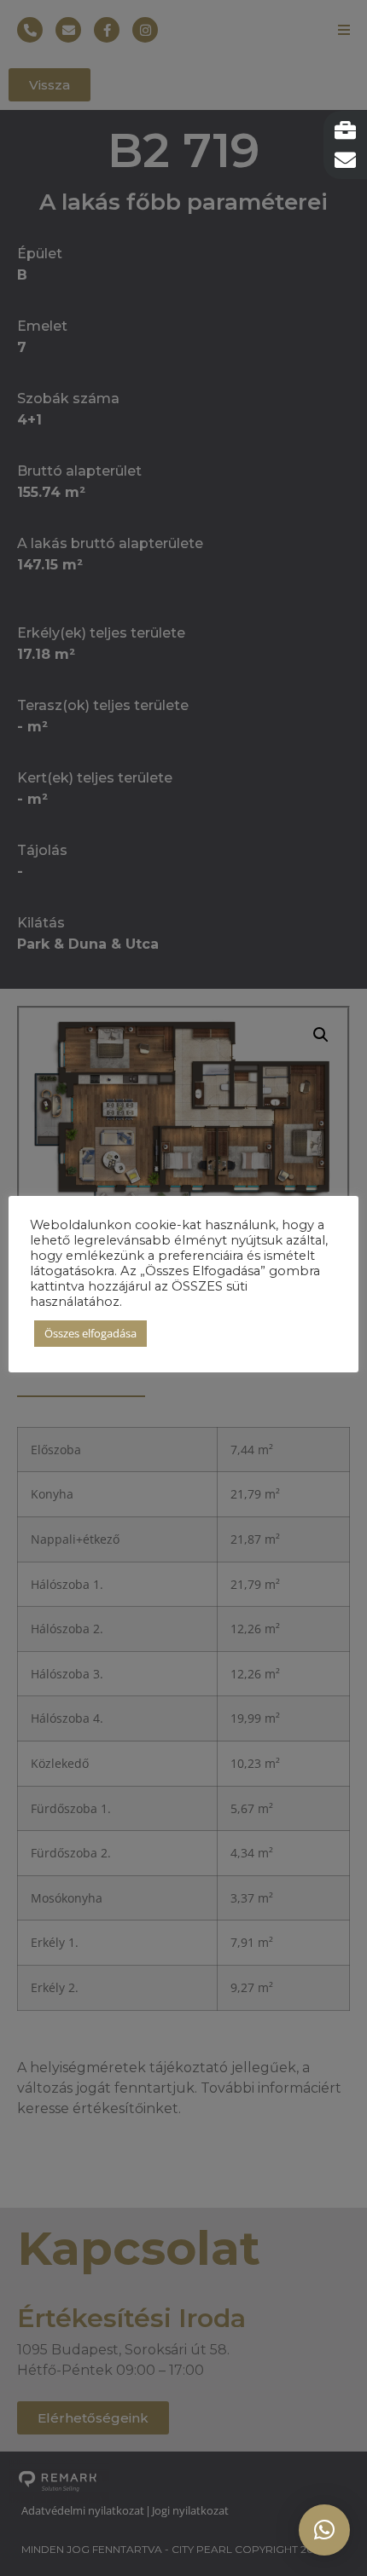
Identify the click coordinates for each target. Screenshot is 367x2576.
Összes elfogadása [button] (90, 1333)
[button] (324, 2530)
